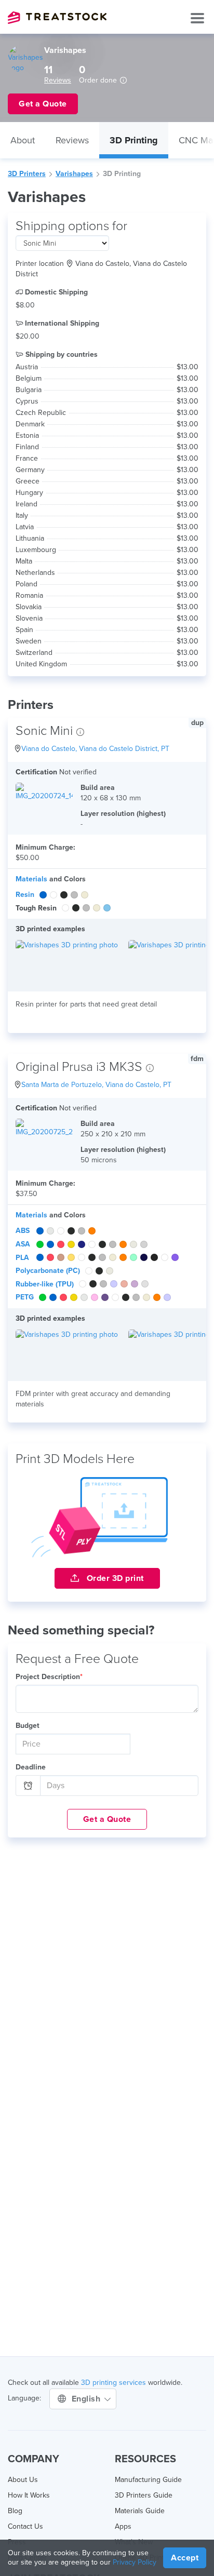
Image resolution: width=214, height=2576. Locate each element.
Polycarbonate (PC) (48, 1271)
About (23, 140)
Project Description (49, 1677)
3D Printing (134, 140)
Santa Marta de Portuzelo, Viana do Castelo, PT (96, 1085)
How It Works (29, 2495)
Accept (185, 2558)
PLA (22, 1258)
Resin (25, 895)
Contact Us (25, 2526)
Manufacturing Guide (148, 2480)
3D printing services (113, 2383)
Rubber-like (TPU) (45, 1284)
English (87, 2399)
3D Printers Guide (144, 2495)
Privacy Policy (135, 2562)
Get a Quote (107, 1819)
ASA (23, 1244)
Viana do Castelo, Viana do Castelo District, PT (95, 749)
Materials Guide (140, 2511)
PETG (25, 1297)
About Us (23, 2480)
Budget (28, 1726)
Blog (15, 2511)
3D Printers (27, 174)
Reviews (58, 80)
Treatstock (57, 18)
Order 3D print (114, 1578)
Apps (123, 2526)
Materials (31, 879)
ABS (23, 1231)
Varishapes (74, 174)
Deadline (31, 1767)
